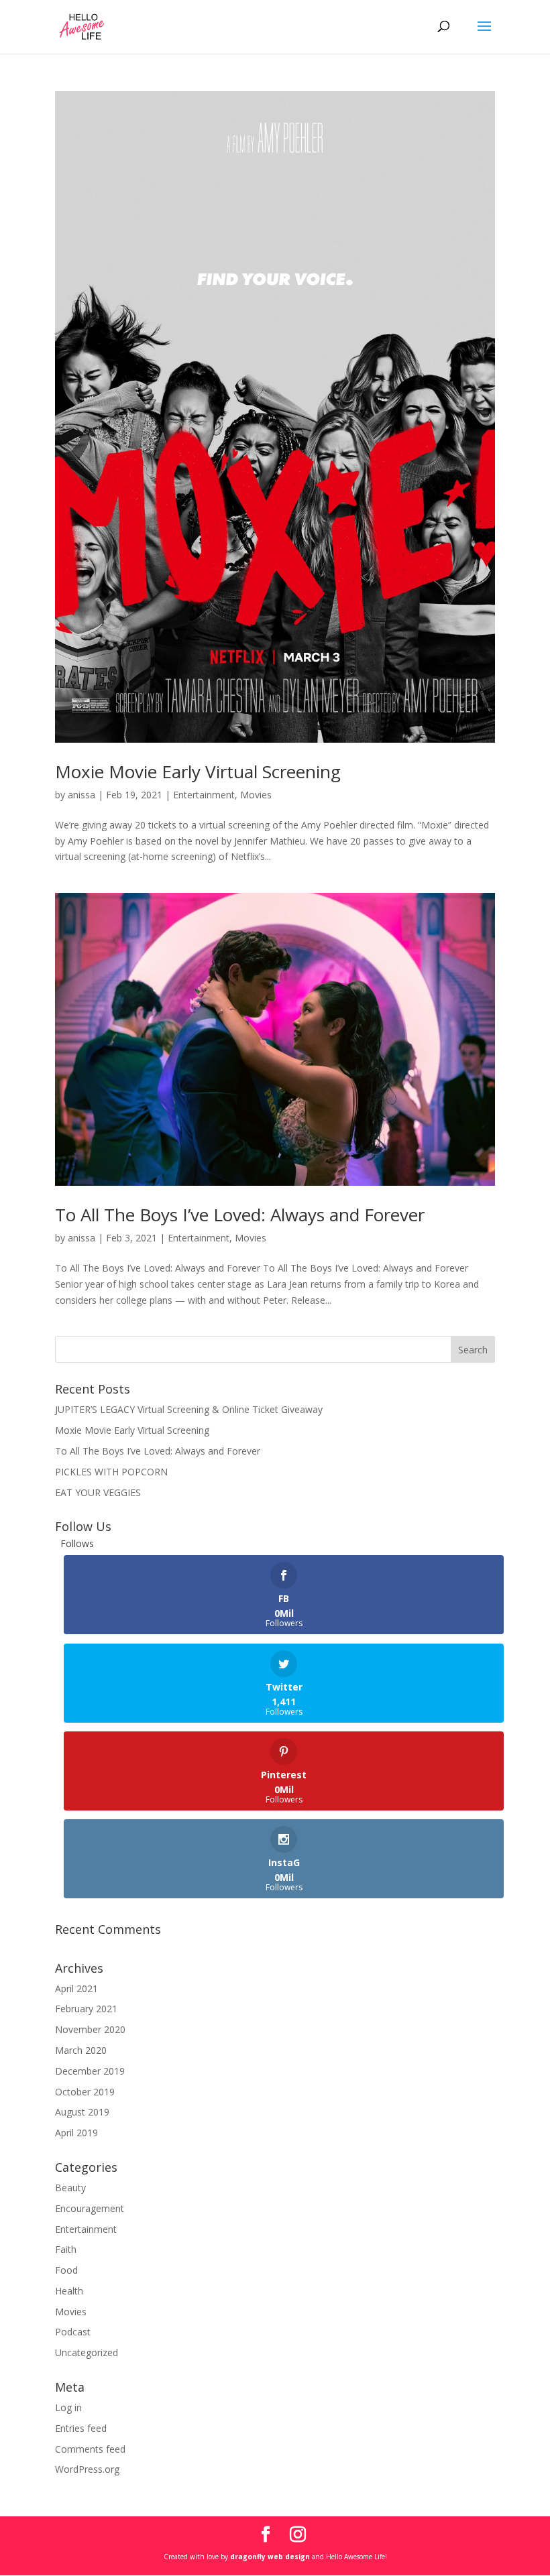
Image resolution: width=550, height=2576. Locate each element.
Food (66, 2270)
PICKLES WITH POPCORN (111, 1472)
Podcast (73, 2332)
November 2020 (90, 2029)
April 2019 (76, 2133)
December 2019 (90, 2071)
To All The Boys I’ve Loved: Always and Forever (240, 1215)
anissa (81, 795)
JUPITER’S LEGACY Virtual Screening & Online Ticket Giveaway (189, 1409)
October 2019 (85, 2092)
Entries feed (81, 2428)
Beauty (70, 2188)
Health (69, 2291)
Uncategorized (87, 2352)
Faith (66, 2249)
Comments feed (90, 2449)
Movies (256, 795)
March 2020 (81, 2050)
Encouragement (90, 2208)
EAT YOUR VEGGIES (98, 1492)
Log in (68, 2407)
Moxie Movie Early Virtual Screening (198, 772)
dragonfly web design (270, 2557)
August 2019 (82, 2112)
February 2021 (86, 2009)
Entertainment (204, 795)
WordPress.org (87, 2469)
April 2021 (76, 1988)
